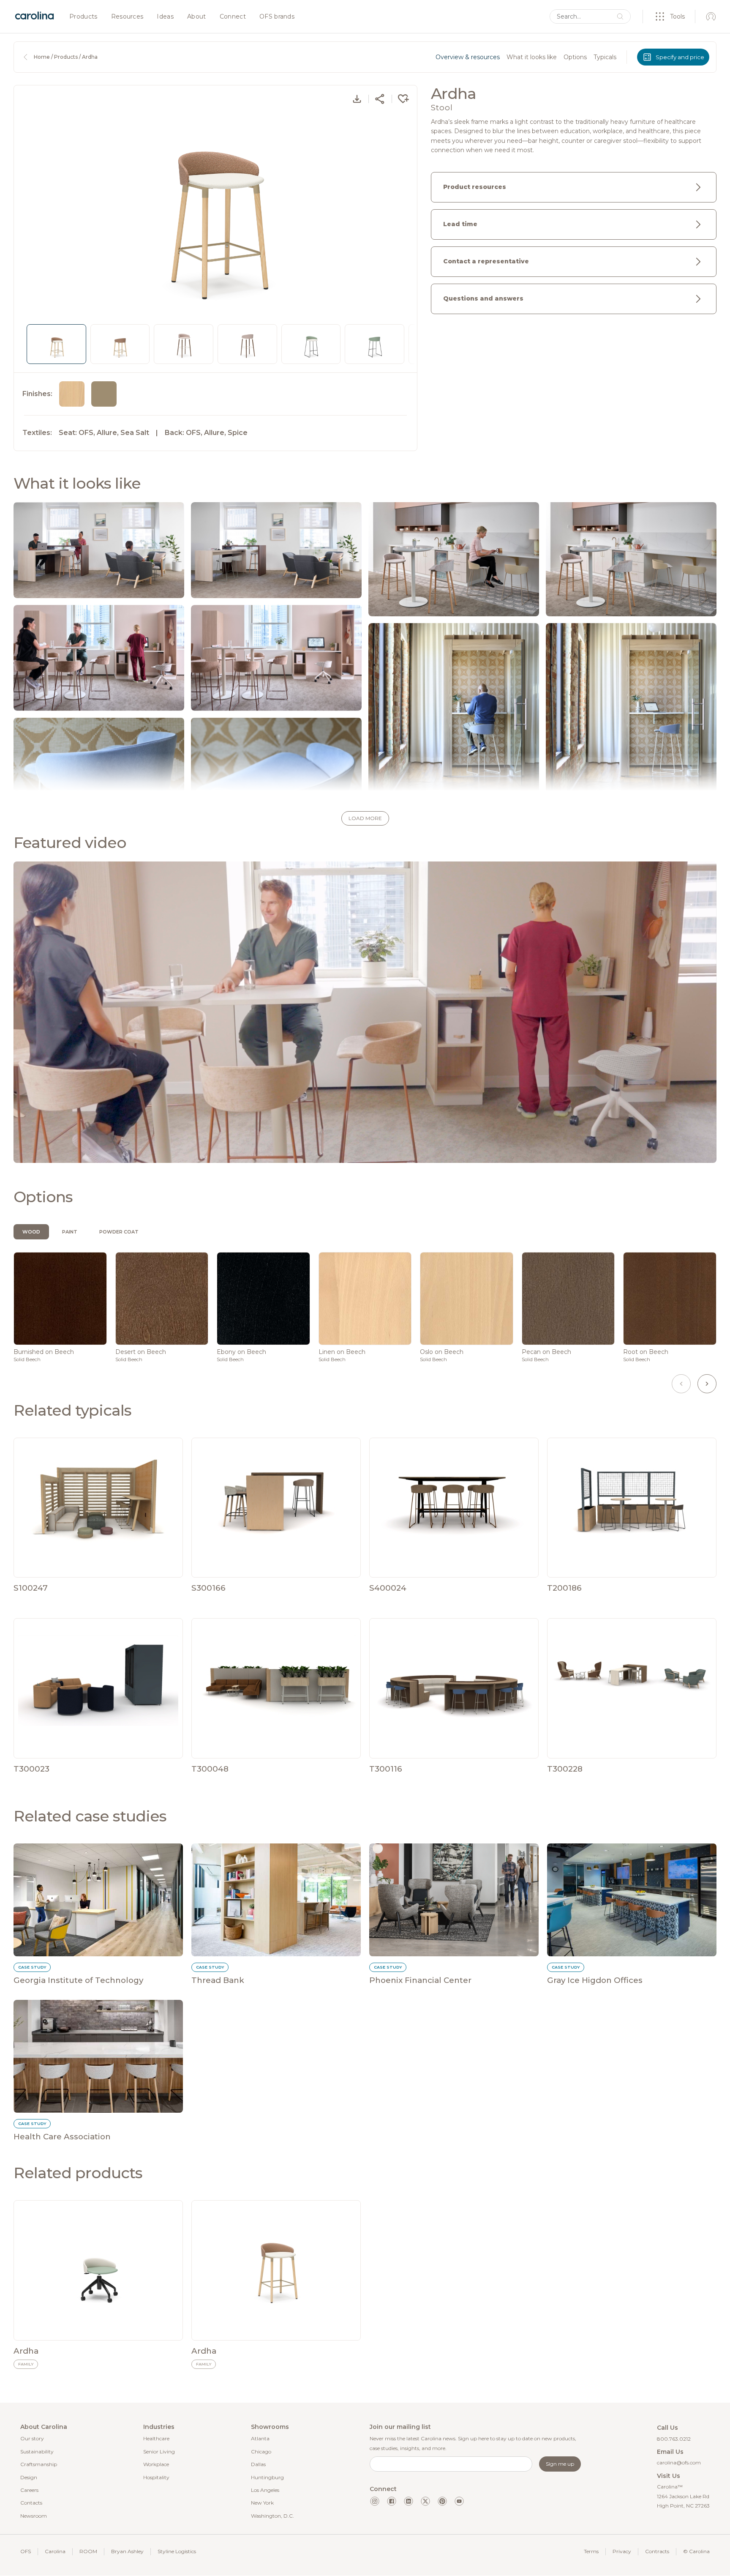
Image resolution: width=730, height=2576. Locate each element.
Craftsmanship (39, 2464)
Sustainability (37, 2452)
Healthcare (156, 2438)
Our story (32, 2438)
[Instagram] (375, 2501)
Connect (233, 17)
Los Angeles (265, 2490)
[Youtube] (459, 2501)
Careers (29, 2490)
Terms (591, 2551)
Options (575, 57)
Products (83, 17)
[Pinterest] (442, 2501)
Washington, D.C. (272, 2516)
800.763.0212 (674, 2439)
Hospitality (156, 2477)
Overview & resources (468, 57)
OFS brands (277, 17)
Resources (127, 17)
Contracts (657, 2551)
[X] (425, 2501)
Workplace (156, 2464)
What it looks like (532, 57)
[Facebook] (392, 2501)
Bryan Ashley (127, 2551)
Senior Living (159, 2452)
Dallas (258, 2464)
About (197, 17)
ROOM (88, 2551)
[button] (365, 818)
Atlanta (260, 2438)
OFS (26, 2551)
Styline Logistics (177, 2551)
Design (29, 2477)
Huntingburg (267, 2477)
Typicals (605, 57)
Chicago (261, 2452)
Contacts (31, 2503)
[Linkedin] (409, 2501)
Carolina (55, 2551)
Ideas (165, 17)
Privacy (622, 2551)
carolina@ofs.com (679, 2463)
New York (262, 2503)
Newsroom (34, 2516)
